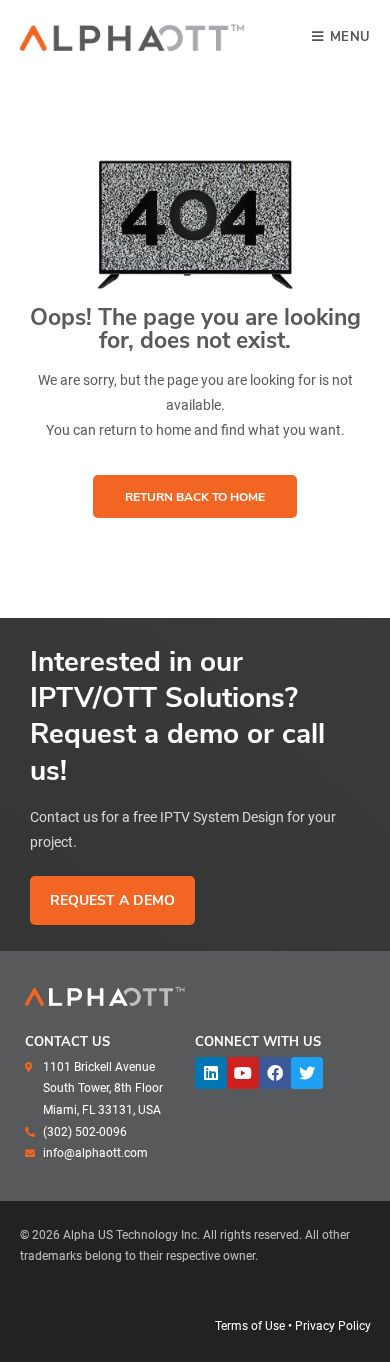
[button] (195, 496)
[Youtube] (243, 1073)
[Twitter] (307, 1073)
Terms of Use (250, 1326)
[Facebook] (275, 1073)
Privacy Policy (333, 1326)
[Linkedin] (211, 1073)
